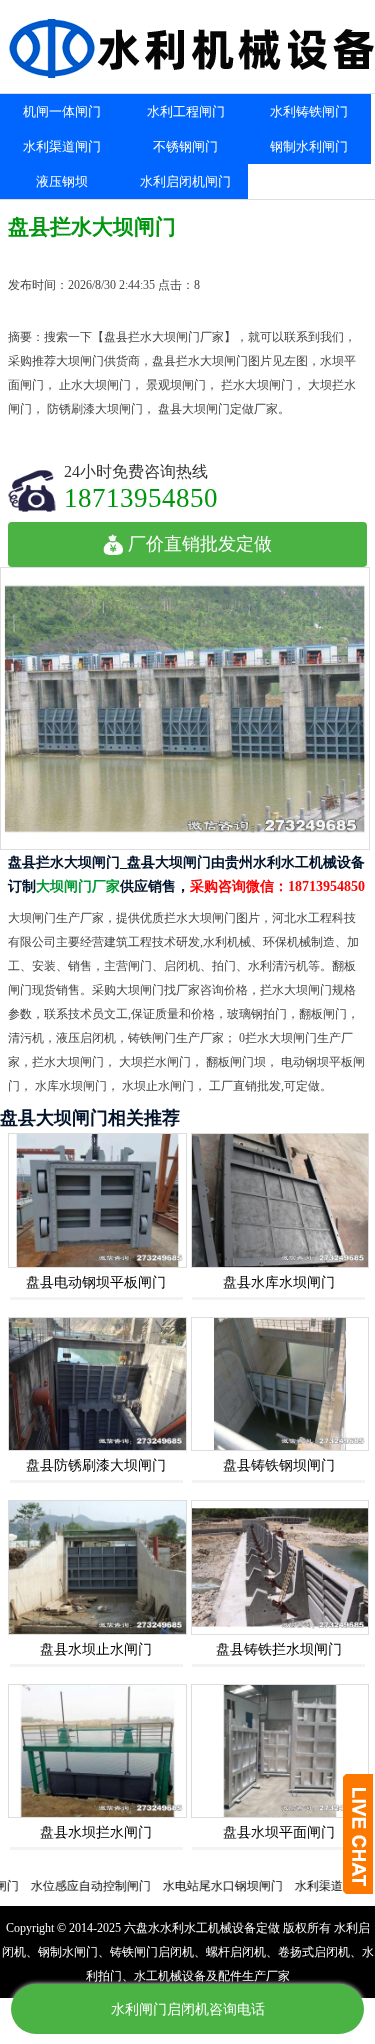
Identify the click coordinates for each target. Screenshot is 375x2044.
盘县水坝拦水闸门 (96, 1832)
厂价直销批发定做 (200, 544)
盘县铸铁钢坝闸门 (279, 1465)
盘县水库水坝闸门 (279, 1282)
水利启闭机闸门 (185, 181)
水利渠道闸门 (62, 146)
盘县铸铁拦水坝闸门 (279, 1649)
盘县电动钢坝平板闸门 (96, 1282)
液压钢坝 (62, 181)
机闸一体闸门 (62, 111)
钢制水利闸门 (309, 146)
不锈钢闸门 (185, 146)
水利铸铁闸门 (309, 111)
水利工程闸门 (186, 111)
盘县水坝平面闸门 (279, 1832)
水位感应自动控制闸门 (67, 1886)
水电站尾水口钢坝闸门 (199, 1886)
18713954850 (141, 497)
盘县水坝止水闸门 (96, 1649)
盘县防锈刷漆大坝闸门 (96, 1465)
